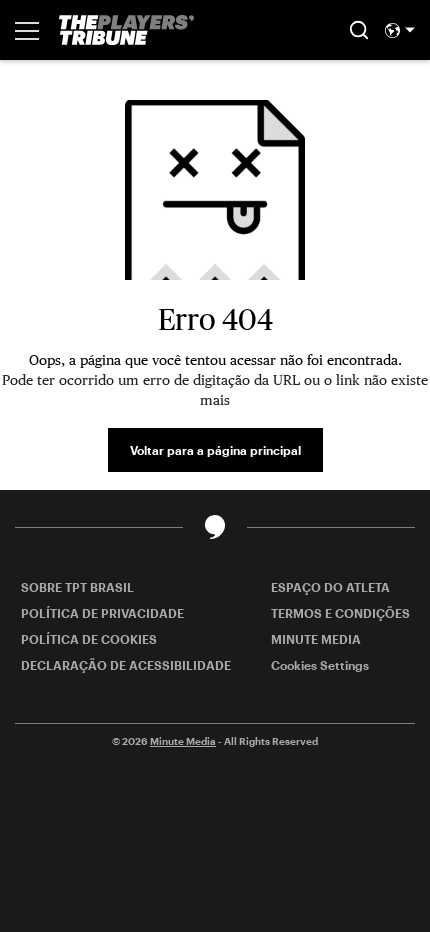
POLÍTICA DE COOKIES (89, 639)
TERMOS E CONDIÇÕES (340, 613)
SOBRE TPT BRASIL (77, 587)
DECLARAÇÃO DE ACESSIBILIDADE (126, 665)
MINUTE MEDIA (316, 639)
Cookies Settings (320, 665)
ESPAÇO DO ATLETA (330, 587)
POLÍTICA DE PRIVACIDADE (102, 613)
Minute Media (183, 741)
